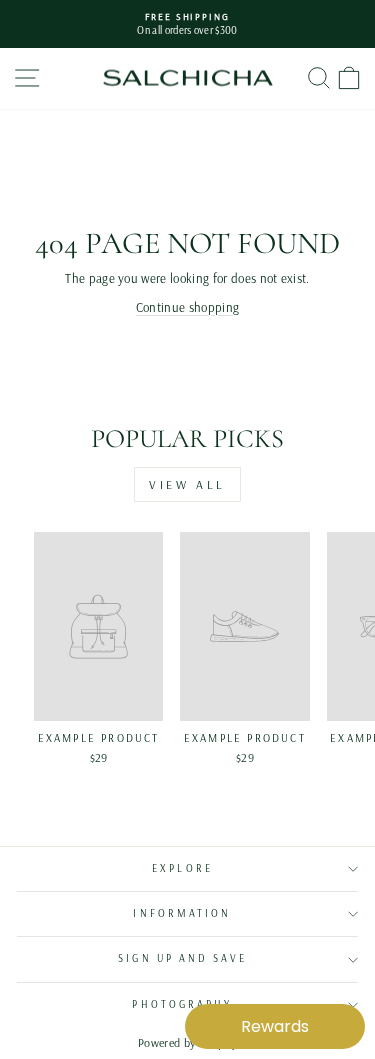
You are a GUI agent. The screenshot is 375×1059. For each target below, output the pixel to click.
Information (182, 913)
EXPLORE (182, 868)
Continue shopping (187, 307)
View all (187, 484)
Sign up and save (182, 958)
